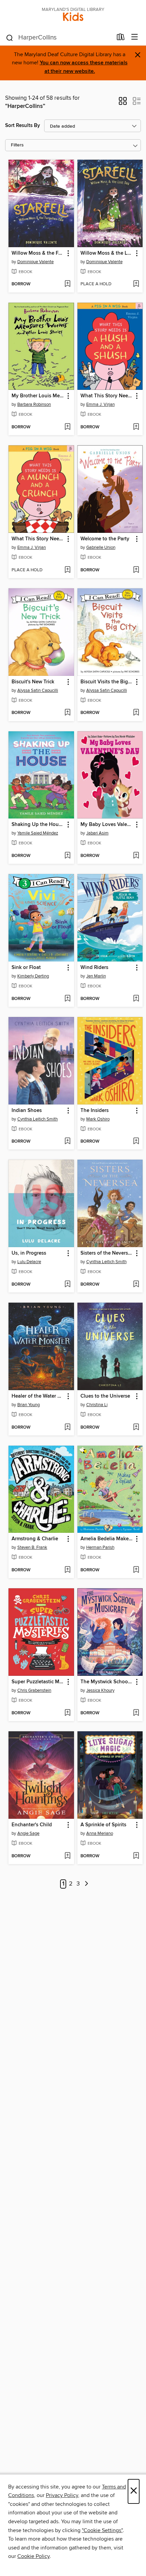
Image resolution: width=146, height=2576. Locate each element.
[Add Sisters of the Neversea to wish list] (136, 1285)
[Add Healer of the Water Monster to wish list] (67, 1428)
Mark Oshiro (98, 1119)
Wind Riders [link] (94, 968)
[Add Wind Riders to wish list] (136, 999)
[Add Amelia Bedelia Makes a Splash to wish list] (136, 1570)
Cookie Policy (33, 2556)
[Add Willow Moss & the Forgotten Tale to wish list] (67, 284)
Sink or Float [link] (26, 968)
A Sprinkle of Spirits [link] (103, 1825)
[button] (123, 103)
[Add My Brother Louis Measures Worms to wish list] (67, 427)
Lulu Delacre (29, 1262)
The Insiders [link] (95, 1111)
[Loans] (121, 38)
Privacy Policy (62, 2495)
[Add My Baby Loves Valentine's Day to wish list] (136, 856)
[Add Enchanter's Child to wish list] (67, 1856)
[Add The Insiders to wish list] (136, 1142)
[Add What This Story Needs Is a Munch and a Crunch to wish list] (67, 570)
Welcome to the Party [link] (105, 539)
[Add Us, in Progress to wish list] (67, 1285)
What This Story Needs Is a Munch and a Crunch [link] (38, 539)
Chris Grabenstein (34, 1690)
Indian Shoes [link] (27, 1111)
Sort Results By (23, 125)
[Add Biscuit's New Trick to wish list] (67, 713)
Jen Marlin (96, 976)
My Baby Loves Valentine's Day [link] (107, 825)
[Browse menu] (135, 37)
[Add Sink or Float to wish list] (67, 999)
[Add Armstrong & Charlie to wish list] (67, 1570)
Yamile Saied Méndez (38, 833)
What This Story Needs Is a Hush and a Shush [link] (107, 396)
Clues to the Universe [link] (105, 1396)
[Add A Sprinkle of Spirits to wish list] (136, 1856)
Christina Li (97, 1405)
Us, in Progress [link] (29, 1253)
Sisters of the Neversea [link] (107, 1253)
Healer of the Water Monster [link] (38, 1396)
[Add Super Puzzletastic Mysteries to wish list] (67, 1713)
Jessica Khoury (100, 1690)
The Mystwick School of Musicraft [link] (107, 1682)
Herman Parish (100, 1547)
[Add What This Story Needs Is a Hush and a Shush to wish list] (136, 427)
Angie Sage (28, 1833)
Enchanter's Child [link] (32, 1825)
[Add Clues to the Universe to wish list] (136, 1428)
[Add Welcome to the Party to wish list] (136, 570)
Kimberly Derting (33, 976)
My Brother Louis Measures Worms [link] (38, 396)
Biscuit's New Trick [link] (33, 682)
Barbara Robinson (34, 404)
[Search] (10, 37)
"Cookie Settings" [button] (102, 2530)
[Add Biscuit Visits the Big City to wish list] (136, 713)
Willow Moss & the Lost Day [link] (107, 253)
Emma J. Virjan (101, 404)
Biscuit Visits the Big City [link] (107, 682)
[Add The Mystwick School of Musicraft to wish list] (136, 1713)
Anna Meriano (100, 1833)
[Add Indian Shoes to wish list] (67, 1142)
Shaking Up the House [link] (38, 825)
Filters (17, 145)
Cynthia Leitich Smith (38, 1119)
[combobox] (59, 38)
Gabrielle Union (101, 547)
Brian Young (29, 1405)
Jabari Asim (97, 833)
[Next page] (87, 1884)
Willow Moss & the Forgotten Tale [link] (38, 253)
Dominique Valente (35, 262)
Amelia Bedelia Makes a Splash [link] (107, 1539)
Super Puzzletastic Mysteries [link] (38, 1682)
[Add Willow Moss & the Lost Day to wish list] (136, 284)
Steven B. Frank (32, 1547)
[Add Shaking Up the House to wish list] (67, 856)
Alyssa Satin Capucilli (38, 690)
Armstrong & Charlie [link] (35, 1539)
